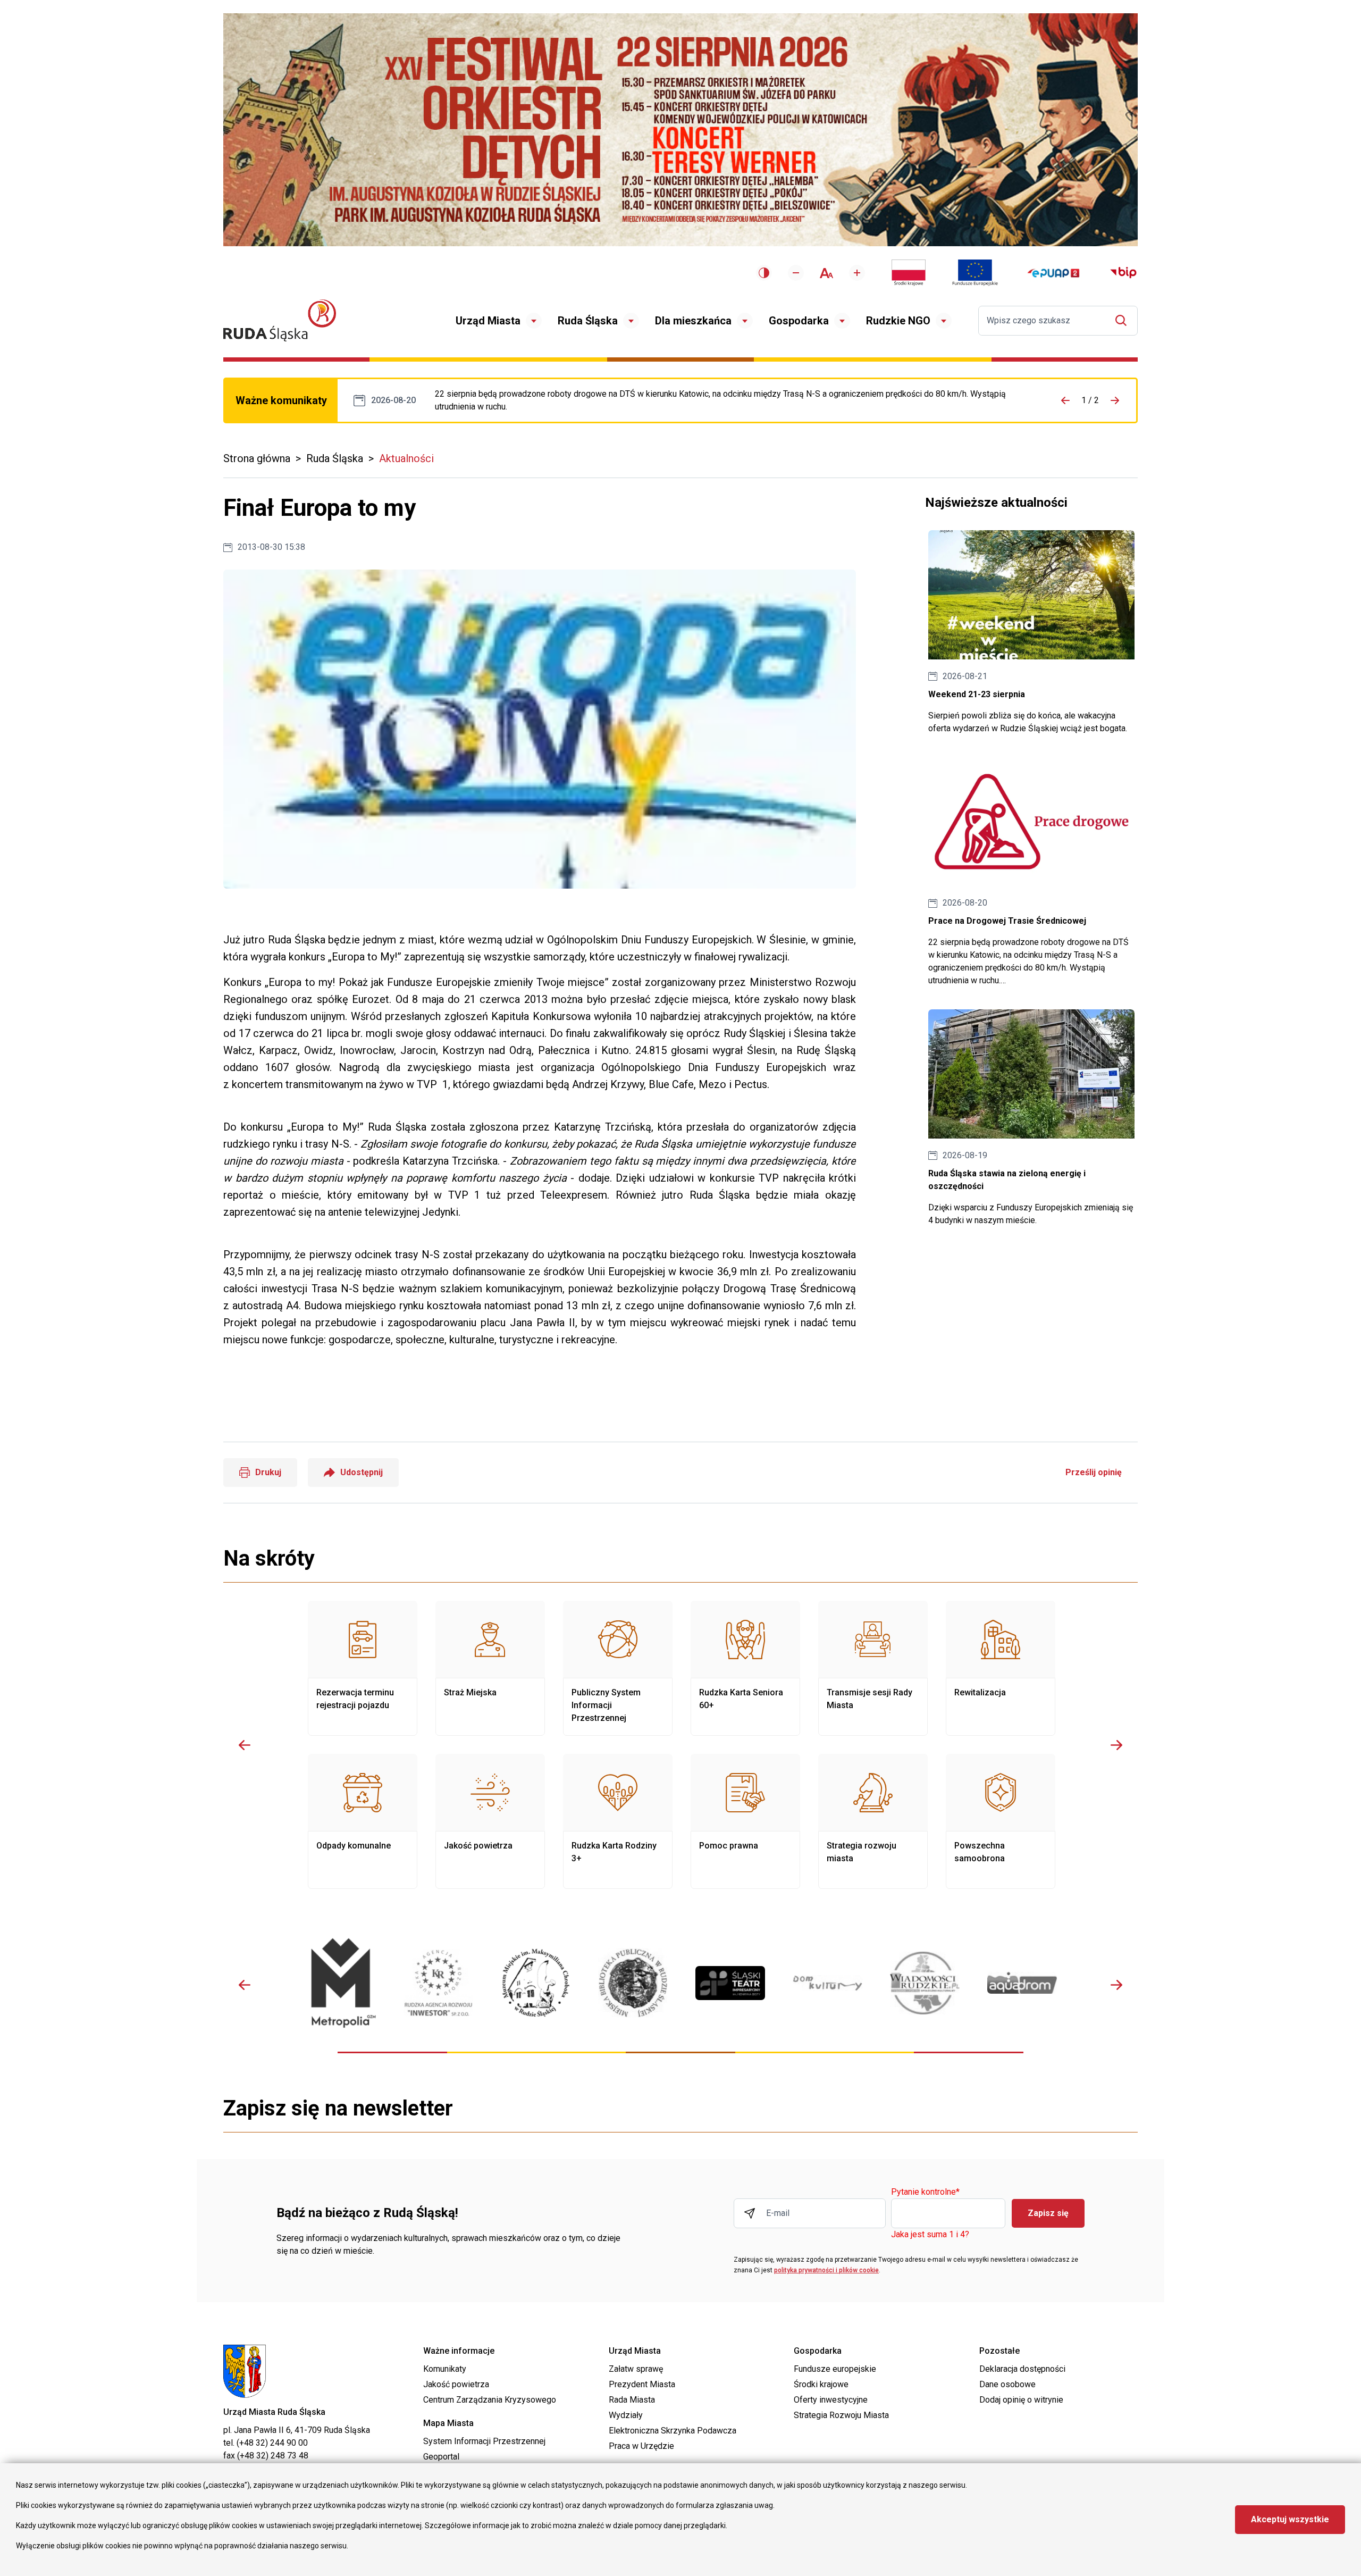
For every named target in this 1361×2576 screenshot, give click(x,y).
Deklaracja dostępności (1022, 2369)
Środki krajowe (821, 2384)
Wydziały (626, 2415)
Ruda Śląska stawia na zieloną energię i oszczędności (1031, 1118)
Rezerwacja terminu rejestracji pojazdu (363, 1668)
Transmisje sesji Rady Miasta (873, 1668)
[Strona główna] (280, 320)
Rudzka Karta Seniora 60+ (745, 1668)
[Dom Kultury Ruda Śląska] (827, 1983)
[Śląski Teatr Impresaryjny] (730, 1983)
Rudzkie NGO (898, 321)
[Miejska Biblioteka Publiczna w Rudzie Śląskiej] (633, 1983)
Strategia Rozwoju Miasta (841, 2415)
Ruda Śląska (588, 321)
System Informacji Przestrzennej (484, 2441)
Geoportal (441, 2457)
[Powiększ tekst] (857, 273)
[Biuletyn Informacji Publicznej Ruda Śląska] (1123, 273)
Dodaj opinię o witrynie (1021, 2400)
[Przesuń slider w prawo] (1116, 1745)
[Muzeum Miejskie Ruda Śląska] (536, 1983)
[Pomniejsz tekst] (796, 273)
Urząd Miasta (488, 321)
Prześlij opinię (1094, 1472)
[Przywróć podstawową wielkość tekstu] (826, 273)
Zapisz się (1048, 2213)
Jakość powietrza (490, 1821)
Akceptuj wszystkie (1290, 2519)
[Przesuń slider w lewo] (245, 1745)
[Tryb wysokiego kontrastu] (764, 273)
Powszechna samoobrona (1001, 1821)
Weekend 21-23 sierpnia (1031, 633)
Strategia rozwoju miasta (873, 1821)
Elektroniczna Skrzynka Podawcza (673, 2431)
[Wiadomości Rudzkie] (925, 1983)
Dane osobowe (1007, 2384)
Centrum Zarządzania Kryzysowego (490, 2400)
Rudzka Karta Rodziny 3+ (618, 1821)
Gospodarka (799, 321)
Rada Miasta (632, 2400)
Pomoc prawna (745, 1821)
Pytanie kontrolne (925, 2192)
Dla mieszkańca (693, 321)
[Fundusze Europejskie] (975, 273)
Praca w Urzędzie (641, 2446)
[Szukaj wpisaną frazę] (1124, 320)
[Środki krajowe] (909, 273)
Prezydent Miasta (642, 2384)
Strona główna (257, 458)
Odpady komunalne (363, 1821)
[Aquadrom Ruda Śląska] (1022, 1983)
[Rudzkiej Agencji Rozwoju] (438, 1983)
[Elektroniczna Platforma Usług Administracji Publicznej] (1053, 273)
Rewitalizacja (1001, 1668)
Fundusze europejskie (835, 2369)
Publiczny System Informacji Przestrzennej (618, 1668)
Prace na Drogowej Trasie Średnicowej (732, 400)
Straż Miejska (490, 1668)
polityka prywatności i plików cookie (826, 2270)
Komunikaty (445, 2369)
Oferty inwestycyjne (831, 2400)
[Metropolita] (341, 1983)
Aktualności (406, 458)
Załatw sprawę (636, 2369)
